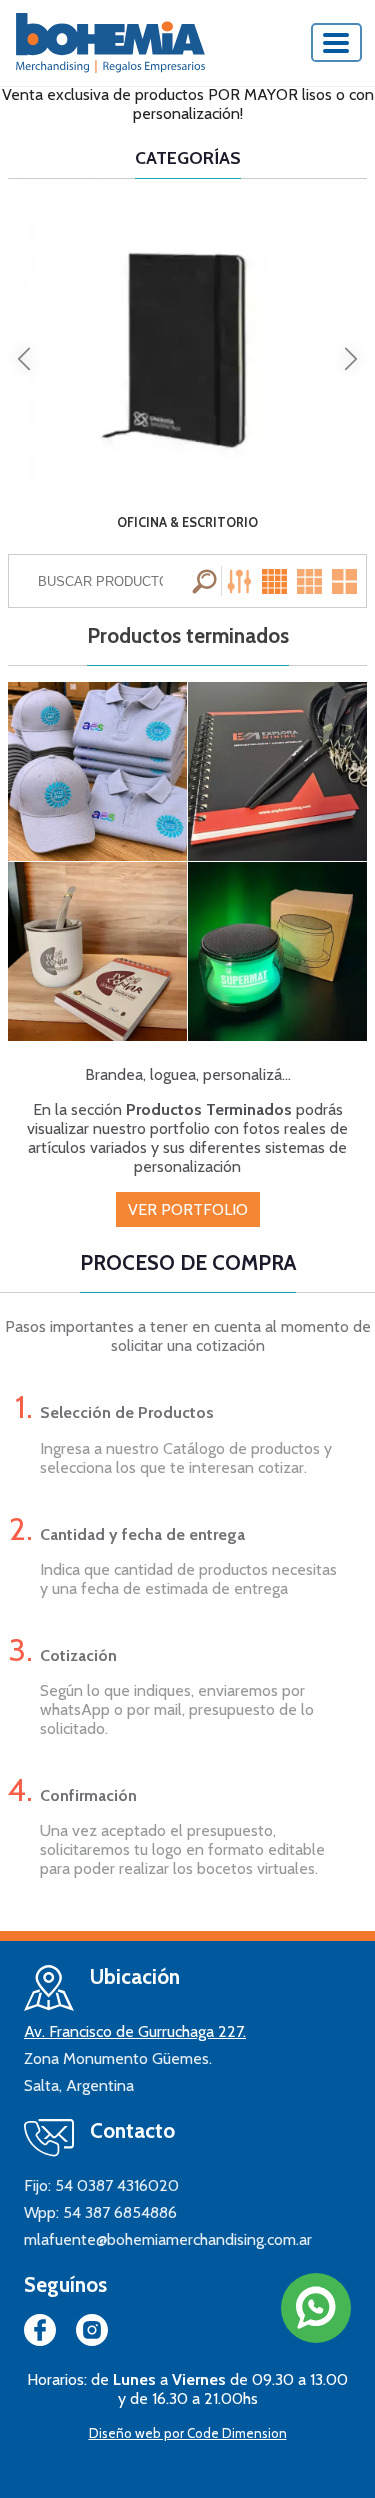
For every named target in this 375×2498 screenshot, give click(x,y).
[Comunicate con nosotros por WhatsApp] (316, 2308)
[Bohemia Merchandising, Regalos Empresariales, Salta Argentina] (110, 43)
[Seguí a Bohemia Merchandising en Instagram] (92, 2334)
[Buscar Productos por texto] (207, 581)
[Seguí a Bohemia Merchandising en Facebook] (40, 2334)
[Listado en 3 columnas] (311, 581)
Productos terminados (188, 636)
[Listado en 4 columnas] (277, 581)
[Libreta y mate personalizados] (97, 951)
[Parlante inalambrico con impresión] (277, 951)
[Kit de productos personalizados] (277, 771)
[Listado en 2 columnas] (346, 581)
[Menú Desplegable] (337, 42)
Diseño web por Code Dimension (188, 2433)
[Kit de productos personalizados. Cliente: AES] (97, 771)
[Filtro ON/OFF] (242, 581)
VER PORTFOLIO (188, 1209)
